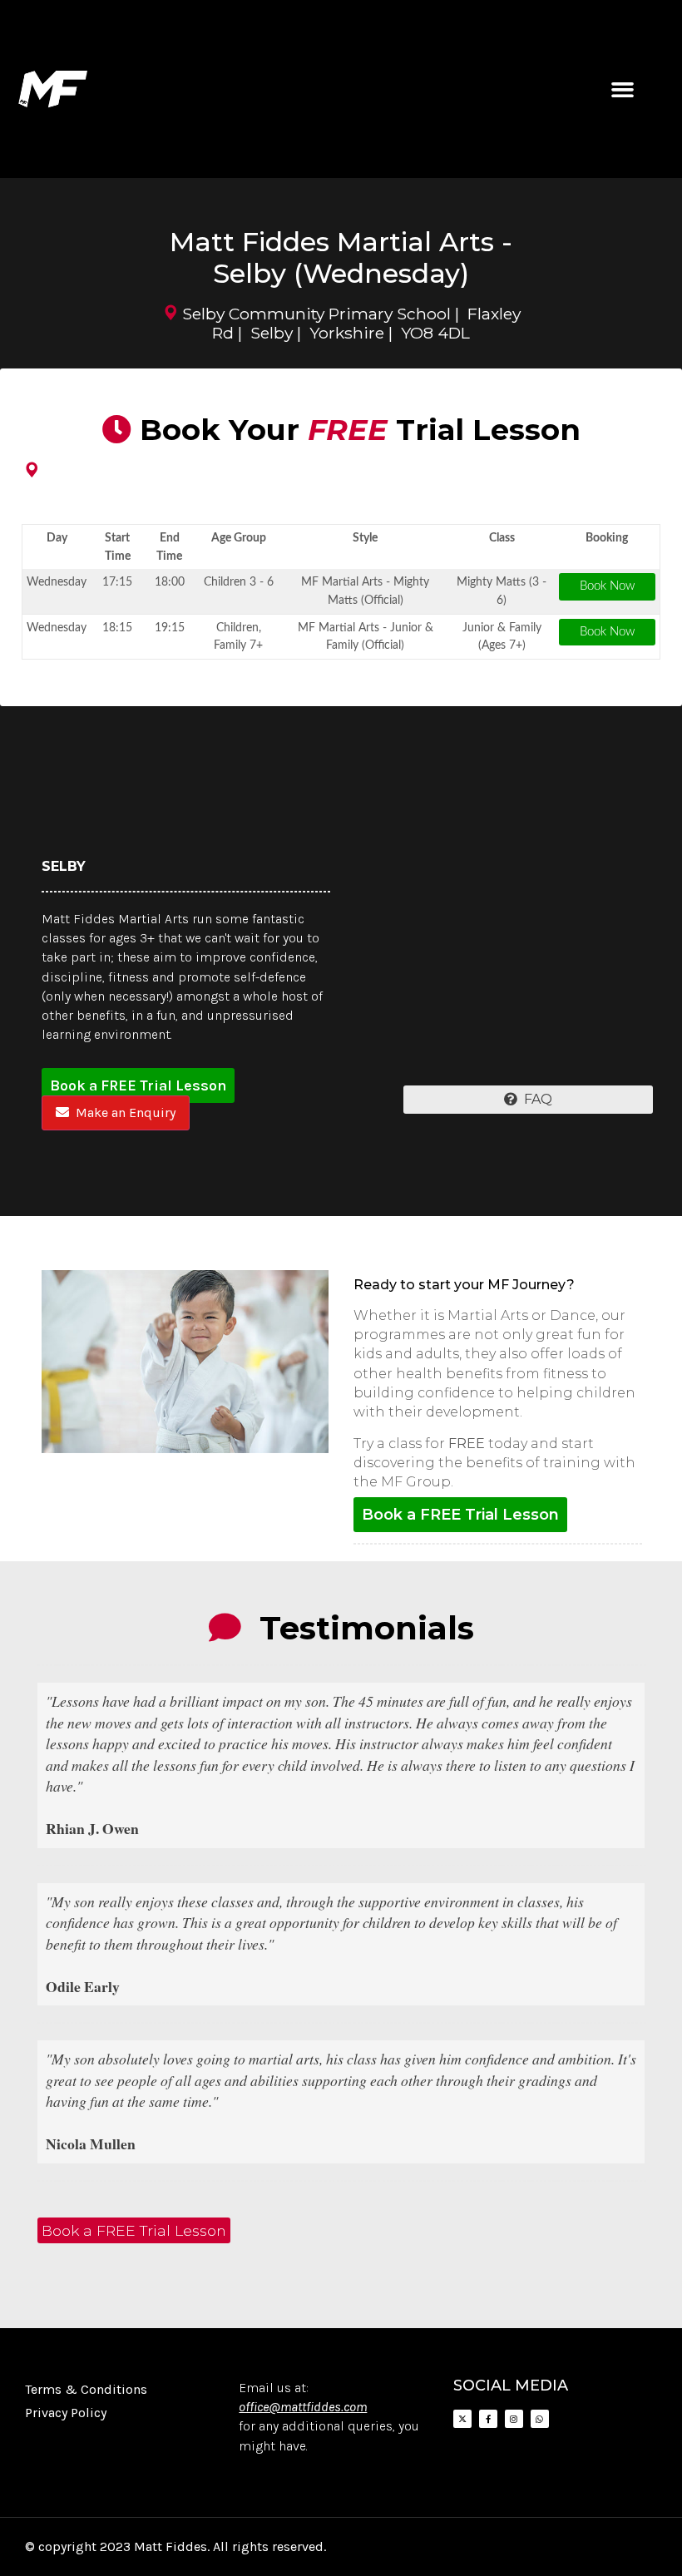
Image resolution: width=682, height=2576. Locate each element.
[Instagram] (514, 2419)
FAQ (535, 1099)
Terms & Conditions (86, 2389)
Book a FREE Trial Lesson (138, 1085)
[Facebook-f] (488, 2419)
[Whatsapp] (540, 2419)
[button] (622, 89)
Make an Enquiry (122, 1112)
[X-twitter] (462, 2419)
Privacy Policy (66, 2413)
